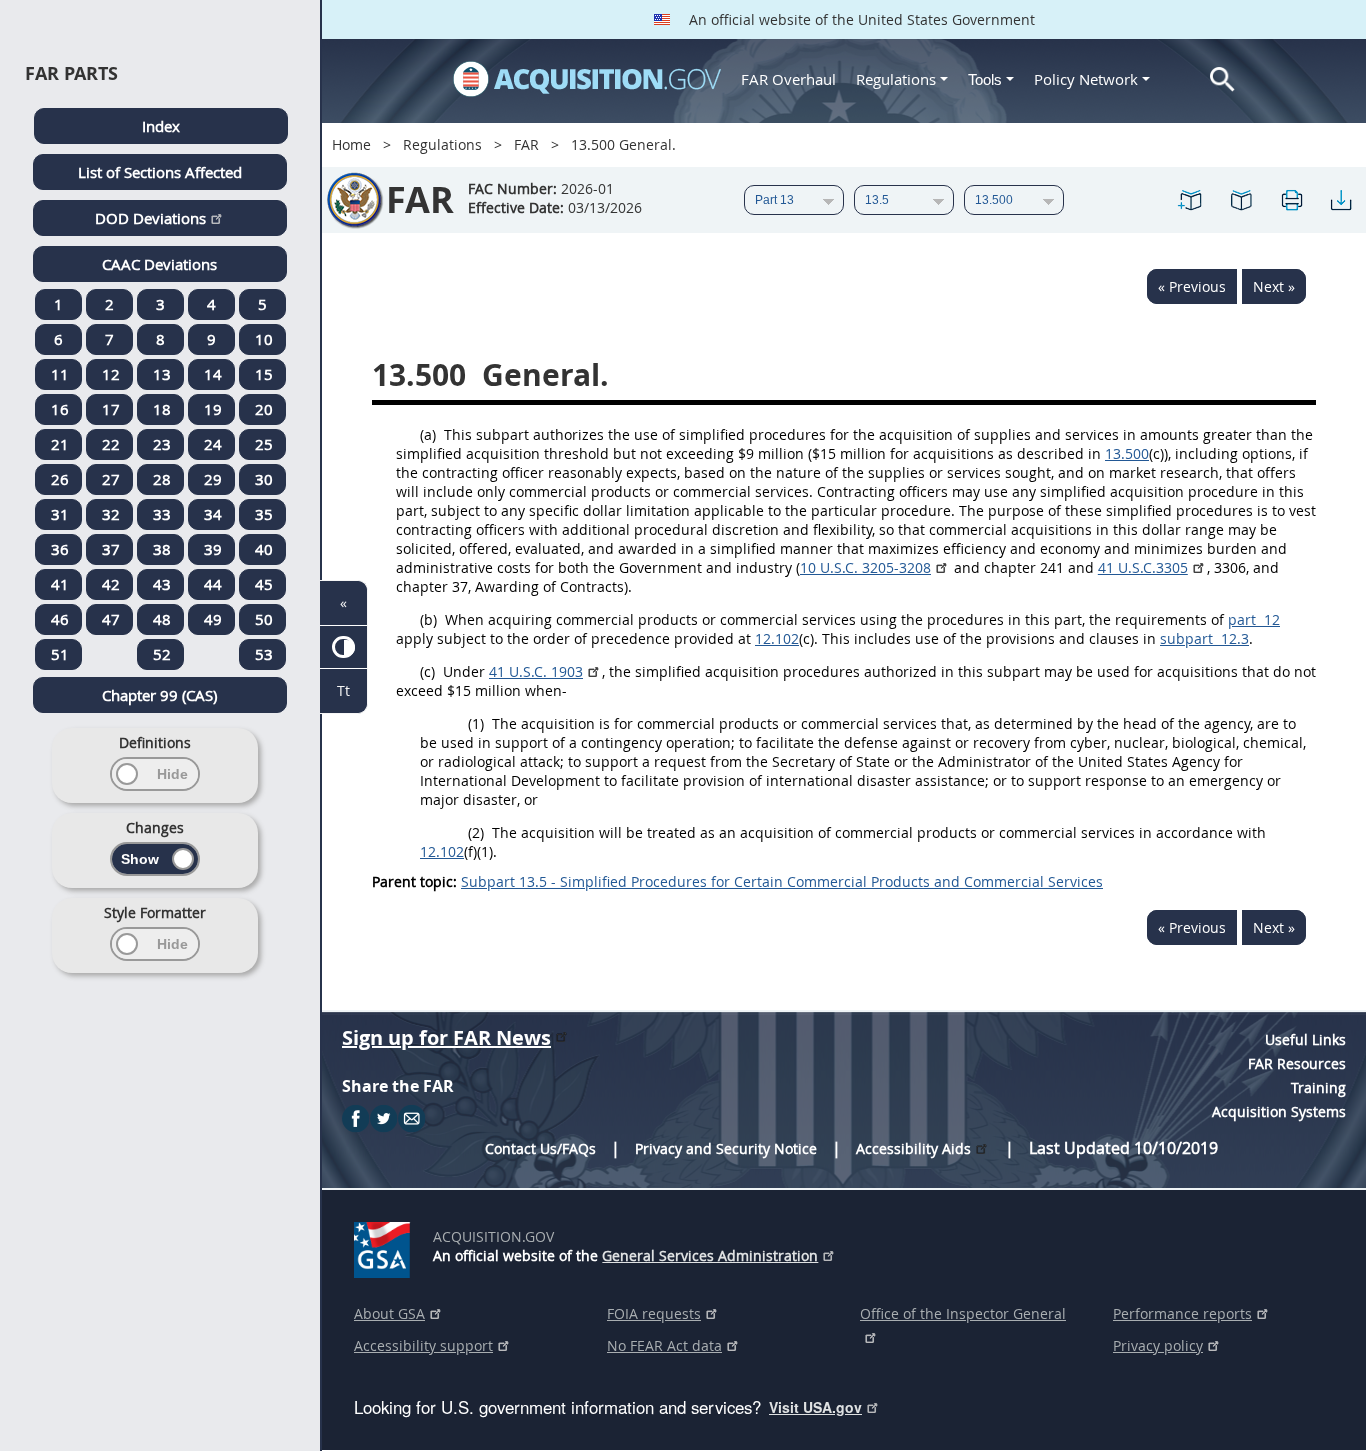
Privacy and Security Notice (726, 1148)
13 (162, 374)
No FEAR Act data (664, 1345)
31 (60, 514)
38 (162, 549)
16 (60, 409)
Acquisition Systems (1279, 1111)
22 (111, 444)
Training (1318, 1087)
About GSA (389, 1313)
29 (213, 479)
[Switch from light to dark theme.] (343, 647)
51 (60, 654)
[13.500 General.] (1191, 200)
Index (161, 126)
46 (60, 619)
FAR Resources (1297, 1063)
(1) (476, 723)
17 (111, 409)
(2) (476, 832)
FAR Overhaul (788, 79)
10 (264, 339)
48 (162, 619)
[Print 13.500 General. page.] (1291, 200)
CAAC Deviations (159, 264)
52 (162, 654)
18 (162, 409)
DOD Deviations (150, 218)
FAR (526, 144)
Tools (987, 79)
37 (111, 549)
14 (213, 374)
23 (162, 444)
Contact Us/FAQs (540, 1148)
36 (60, 549)
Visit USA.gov (815, 1407)
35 (264, 514)
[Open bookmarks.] (1241, 200)
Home (351, 144)
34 (213, 514)
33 (162, 514)
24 (213, 444)
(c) (427, 671)
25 (264, 444)
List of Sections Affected (160, 172)
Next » (1274, 286)
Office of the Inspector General (963, 1313)
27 (111, 479)
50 (264, 619)
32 (111, 514)
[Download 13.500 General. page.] (1341, 200)
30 (264, 479)
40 (264, 549)
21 (60, 444)
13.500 (1127, 453)
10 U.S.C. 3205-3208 (865, 567)
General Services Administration (710, 1255)
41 (60, 584)
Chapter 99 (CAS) (159, 695)
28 (162, 479)
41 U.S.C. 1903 (536, 671)
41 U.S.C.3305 (1143, 567)
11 (60, 374)
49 (213, 619)
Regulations (896, 79)
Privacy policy (1158, 1345)
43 (162, 584)
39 (213, 549)
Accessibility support (423, 1345)
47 (111, 619)
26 (60, 479)
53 (264, 654)
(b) (428, 619)
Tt (343, 690)
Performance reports (1182, 1313)
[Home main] (587, 79)
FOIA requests (654, 1313)
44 (213, 584)
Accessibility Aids (913, 1148)
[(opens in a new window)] (385, 1246)
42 (111, 584)
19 (213, 409)
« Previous (1192, 286)
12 (111, 374)
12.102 (777, 638)
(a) (428, 434)
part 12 (1254, 619)
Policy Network (1086, 79)
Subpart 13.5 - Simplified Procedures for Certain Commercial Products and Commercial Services (782, 881)
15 (264, 374)
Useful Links (1305, 1039)
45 (264, 584)
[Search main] (1222, 79)
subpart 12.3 (1204, 638)
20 (264, 409)
